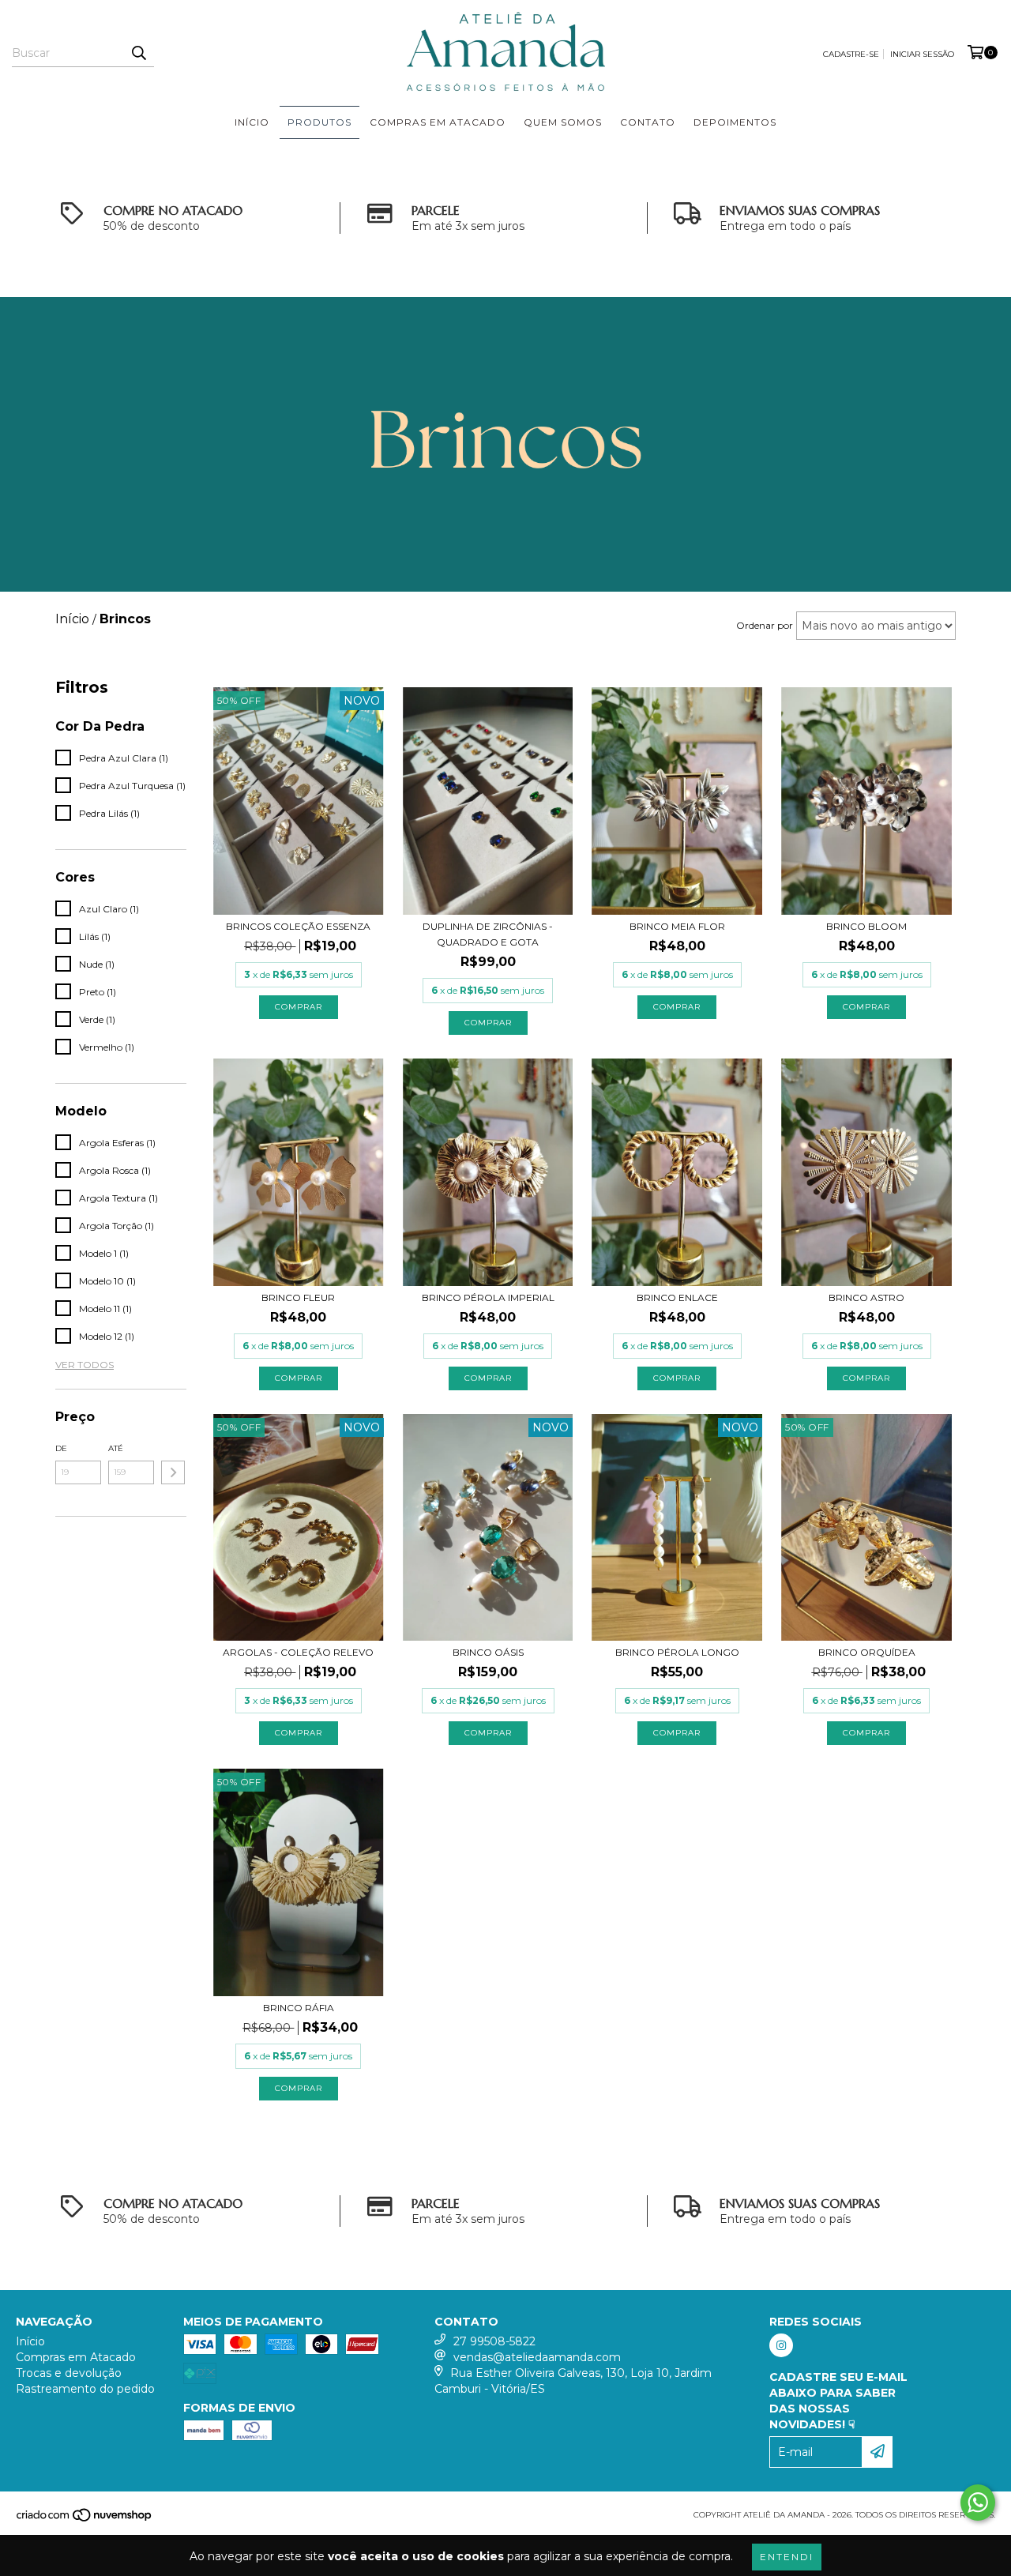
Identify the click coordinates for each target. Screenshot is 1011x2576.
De (61, 1448)
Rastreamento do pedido (85, 2389)
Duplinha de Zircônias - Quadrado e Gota (488, 934)
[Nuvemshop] (85, 2520)
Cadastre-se (851, 54)
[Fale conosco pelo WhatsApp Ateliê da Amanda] (978, 2503)
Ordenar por (765, 625)
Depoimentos (735, 122)
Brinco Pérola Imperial (488, 1297)
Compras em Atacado (438, 122)
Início (252, 122)
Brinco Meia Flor (677, 926)
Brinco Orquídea (867, 1652)
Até (116, 1448)
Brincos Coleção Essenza (298, 926)
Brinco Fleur (298, 1297)
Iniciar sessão (922, 54)
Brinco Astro (866, 1297)
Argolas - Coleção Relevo (298, 1652)
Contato (648, 122)
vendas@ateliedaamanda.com (537, 2357)
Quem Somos (563, 122)
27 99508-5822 (494, 2341)
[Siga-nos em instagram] (781, 2345)
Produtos (319, 122)
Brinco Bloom (866, 926)
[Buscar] (138, 53)
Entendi (787, 2557)
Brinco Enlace (677, 1297)
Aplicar (173, 1472)
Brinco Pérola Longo (677, 1652)
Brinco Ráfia (299, 2008)
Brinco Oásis (488, 1652)
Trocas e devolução (69, 2373)
